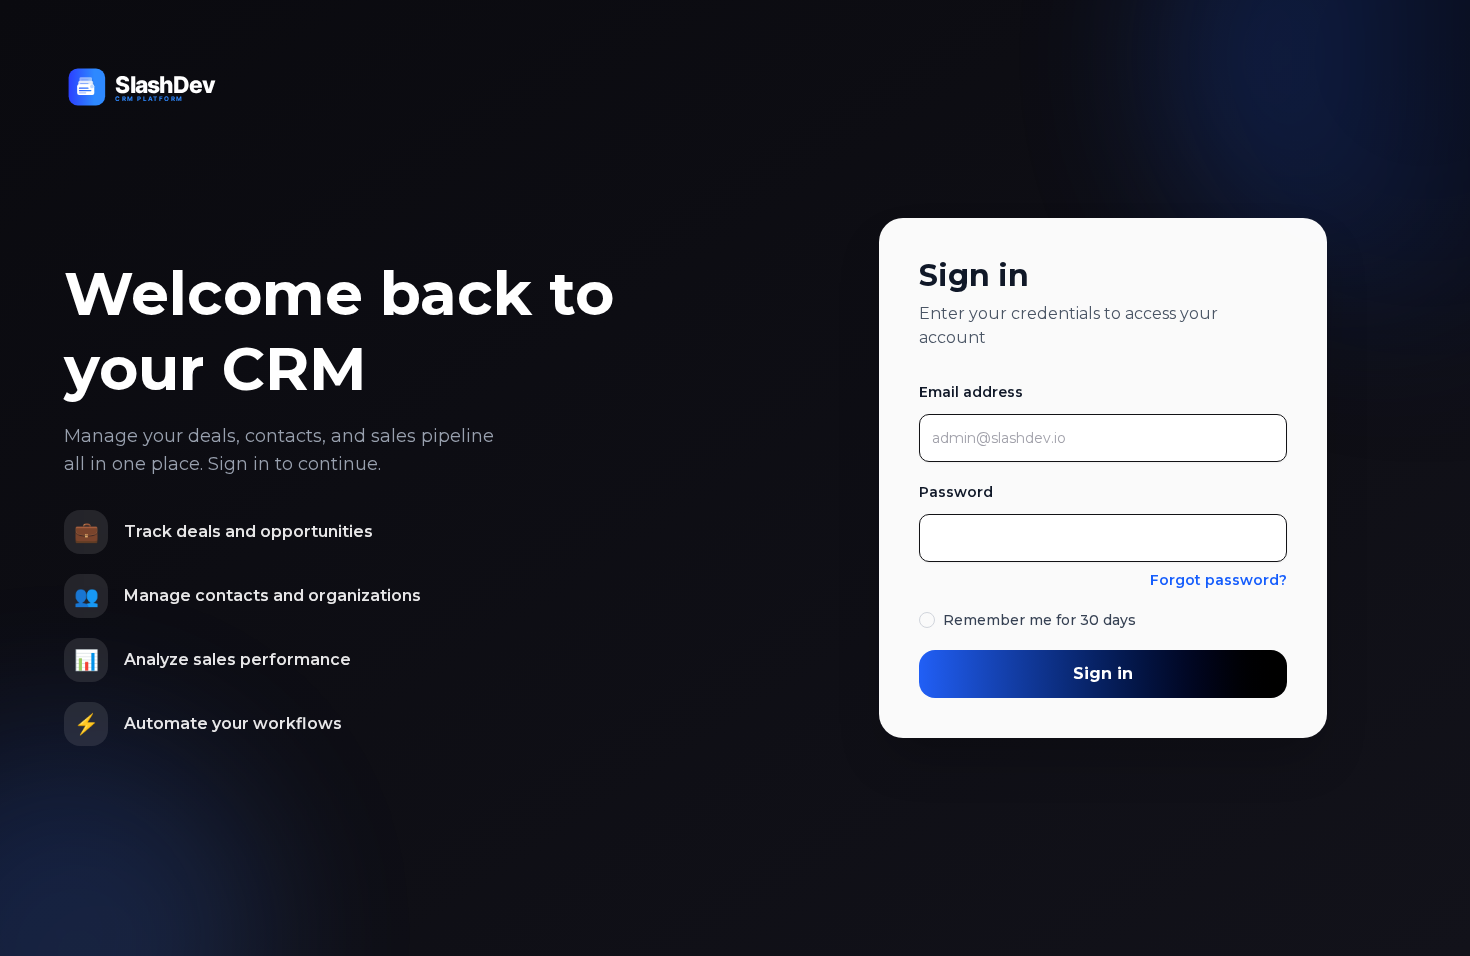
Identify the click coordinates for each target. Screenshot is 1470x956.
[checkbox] (927, 620)
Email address (971, 392)
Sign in (1103, 673)
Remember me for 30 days (1039, 620)
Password (956, 492)
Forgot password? (1218, 580)
